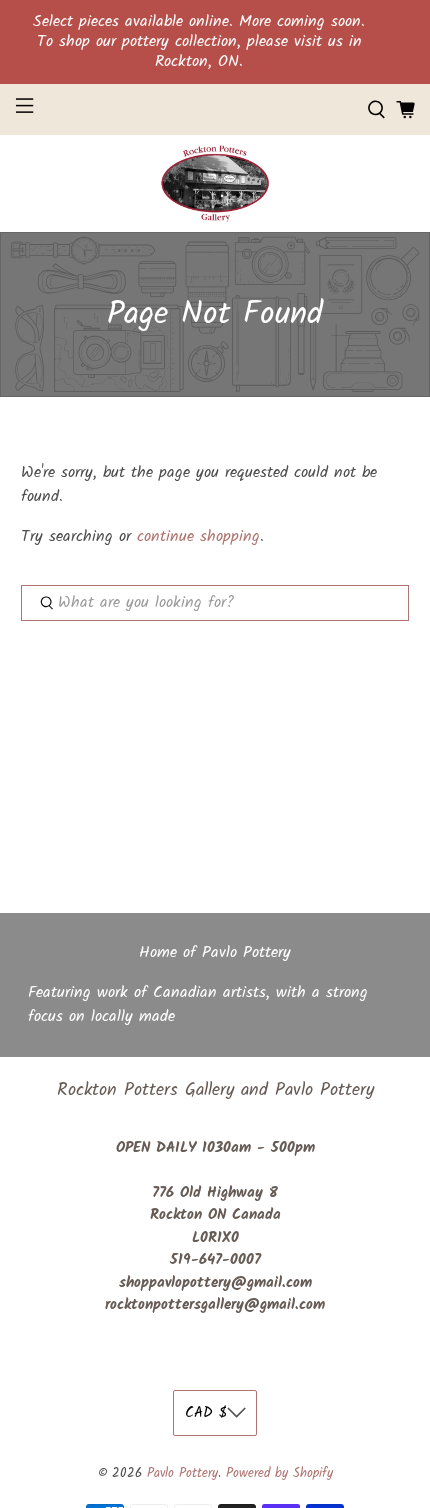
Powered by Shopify (279, 1473)
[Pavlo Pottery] (215, 183)
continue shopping (198, 536)
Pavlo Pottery (182, 1473)
